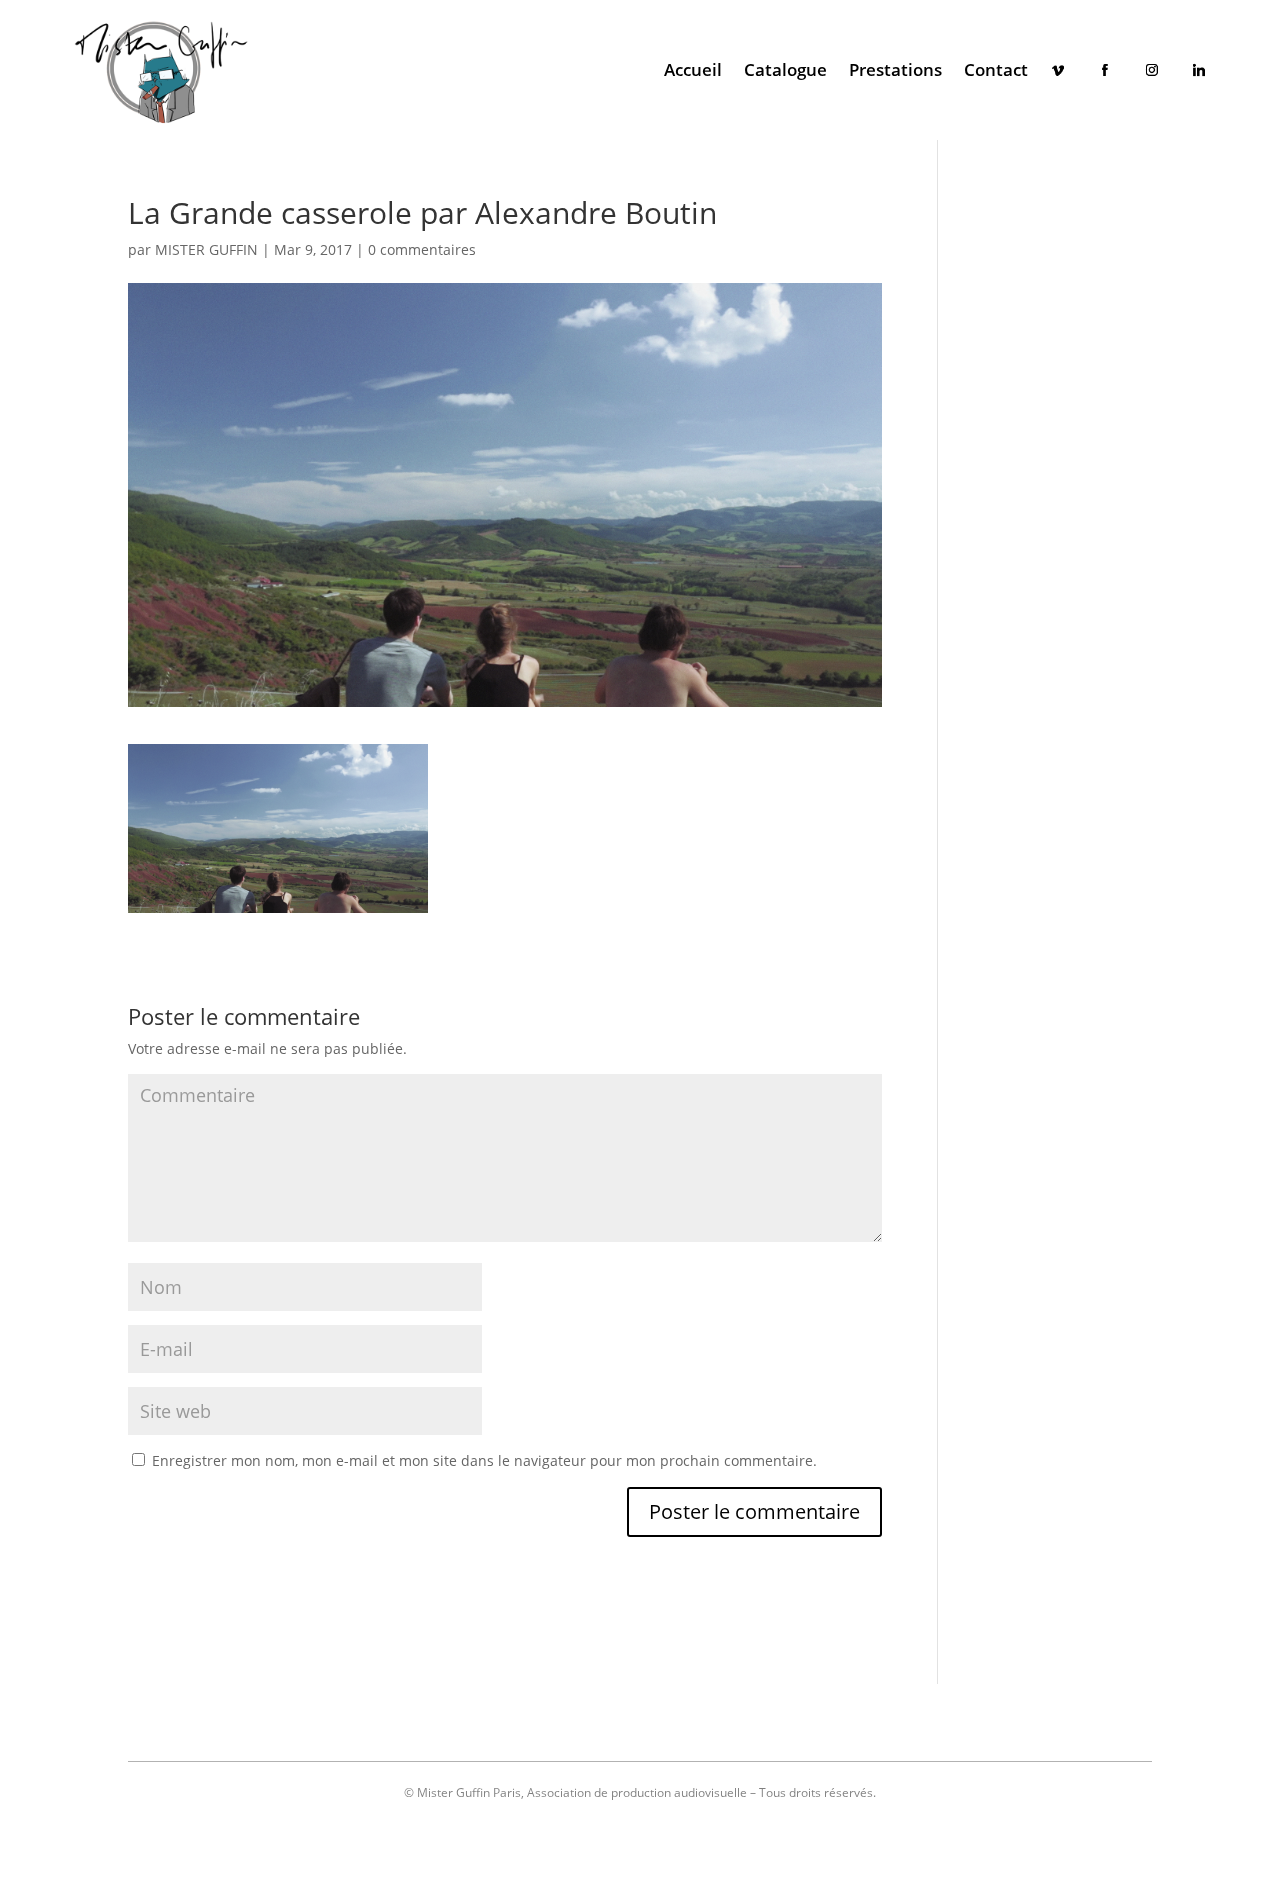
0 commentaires (422, 249)
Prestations (895, 69)
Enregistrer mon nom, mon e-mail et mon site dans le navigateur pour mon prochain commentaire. (484, 1460)
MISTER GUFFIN (206, 249)
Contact (996, 69)
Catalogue (785, 69)
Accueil (693, 69)
